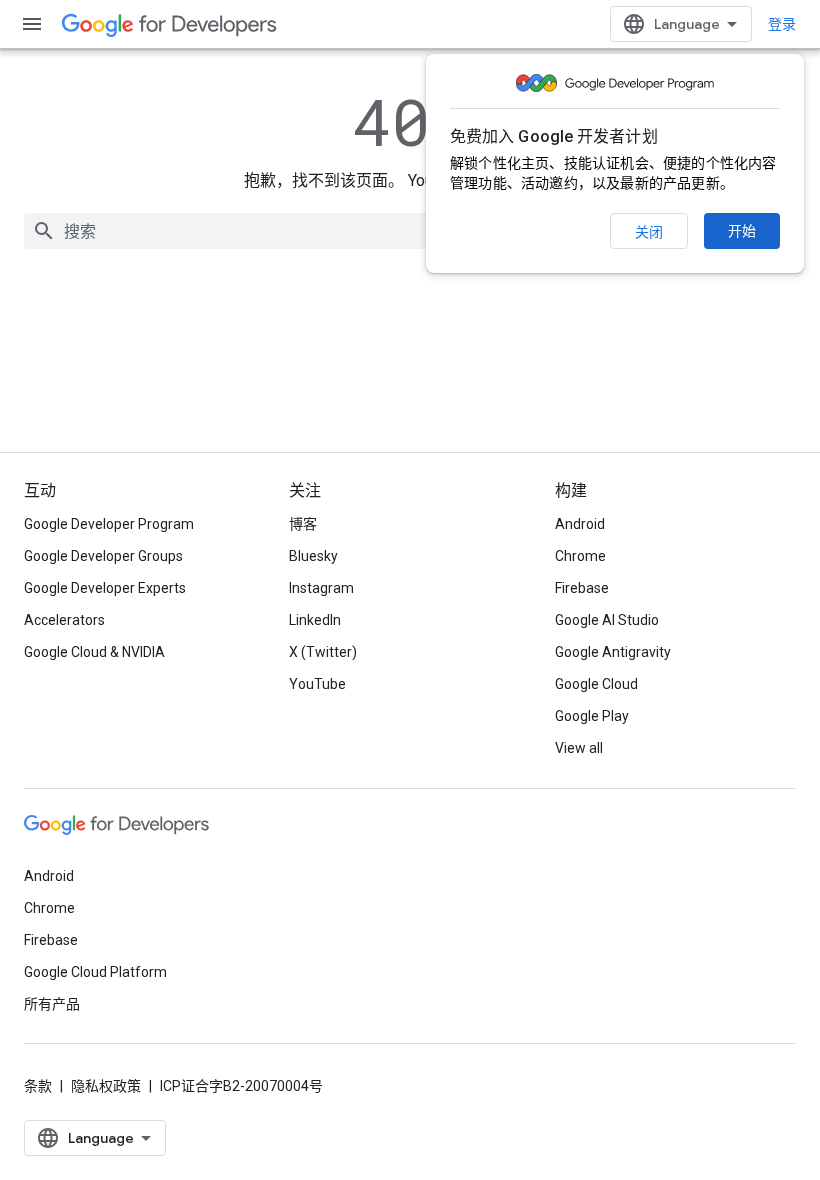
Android (580, 524)
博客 (303, 524)
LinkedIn (315, 620)
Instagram (321, 588)
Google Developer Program (109, 524)
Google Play (592, 716)
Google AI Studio (607, 620)
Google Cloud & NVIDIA (94, 652)
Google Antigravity (613, 652)
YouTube (317, 684)
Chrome (580, 556)
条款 (38, 1086)
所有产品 (52, 1004)
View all (579, 748)
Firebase (582, 588)
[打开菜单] (32, 24)
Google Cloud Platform (95, 972)
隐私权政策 (106, 1086)
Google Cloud (596, 684)
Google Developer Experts (105, 588)
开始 (742, 231)
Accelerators (64, 620)
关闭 (649, 232)
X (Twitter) (323, 652)
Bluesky (313, 556)
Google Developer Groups (103, 556)
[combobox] (410, 231)
